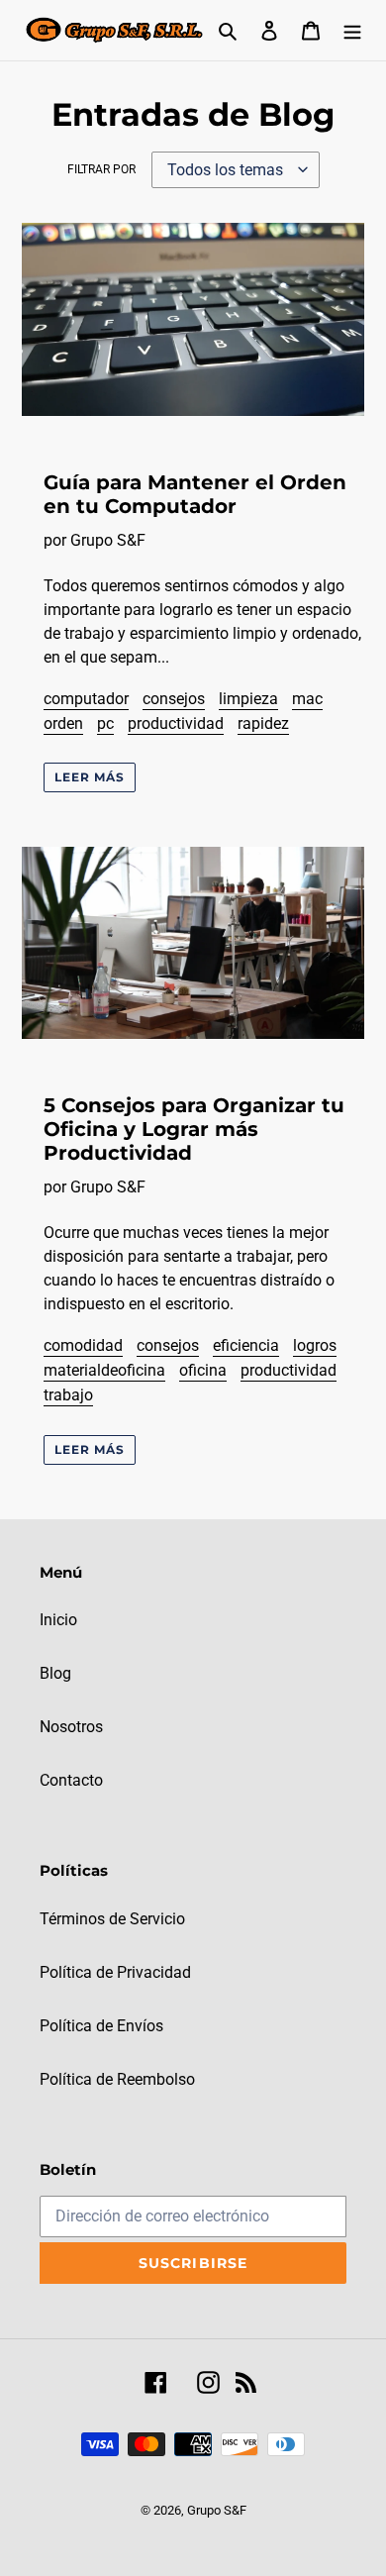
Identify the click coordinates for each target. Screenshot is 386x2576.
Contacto (71, 1780)
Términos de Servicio (112, 1919)
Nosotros (71, 1727)
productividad (176, 723)
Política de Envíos (101, 2026)
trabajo (68, 1395)
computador (86, 699)
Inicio (58, 1620)
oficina (203, 1370)
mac (307, 699)
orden (63, 723)
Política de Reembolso (117, 2079)
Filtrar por (101, 169)
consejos (174, 699)
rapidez (263, 723)
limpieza (248, 699)
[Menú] (352, 30)
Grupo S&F (217, 2510)
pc (105, 723)
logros (315, 1345)
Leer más (90, 777)
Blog (55, 1673)
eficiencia (246, 1345)
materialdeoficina (104, 1370)
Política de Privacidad (115, 1972)
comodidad (83, 1345)
